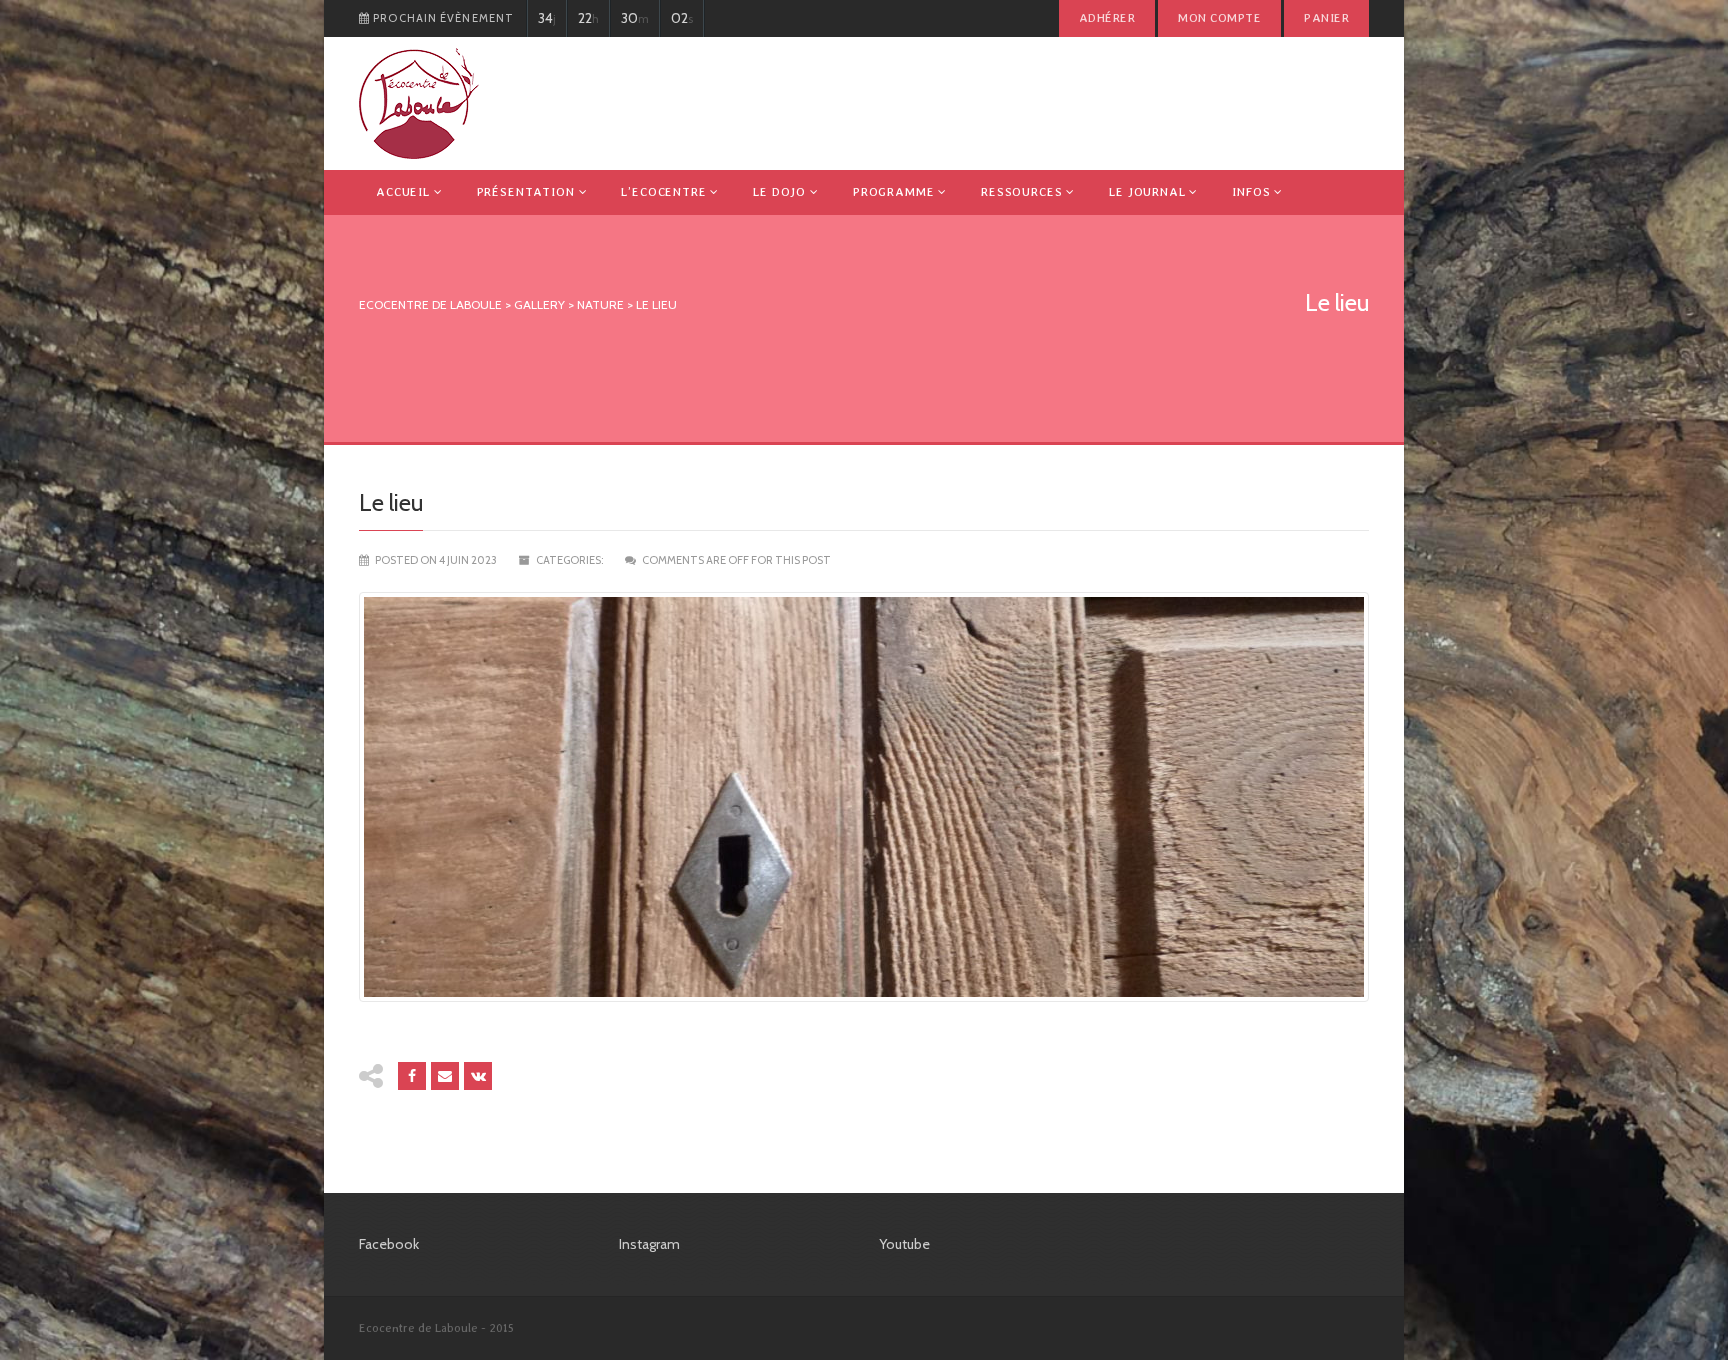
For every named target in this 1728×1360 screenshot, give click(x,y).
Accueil (403, 192)
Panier (1326, 18)
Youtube (904, 1244)
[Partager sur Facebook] (412, 1076)
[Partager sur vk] (478, 1076)
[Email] (445, 1076)
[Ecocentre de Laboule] (419, 103)
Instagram (649, 1244)
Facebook (389, 1244)
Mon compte (1219, 18)
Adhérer (1107, 18)
